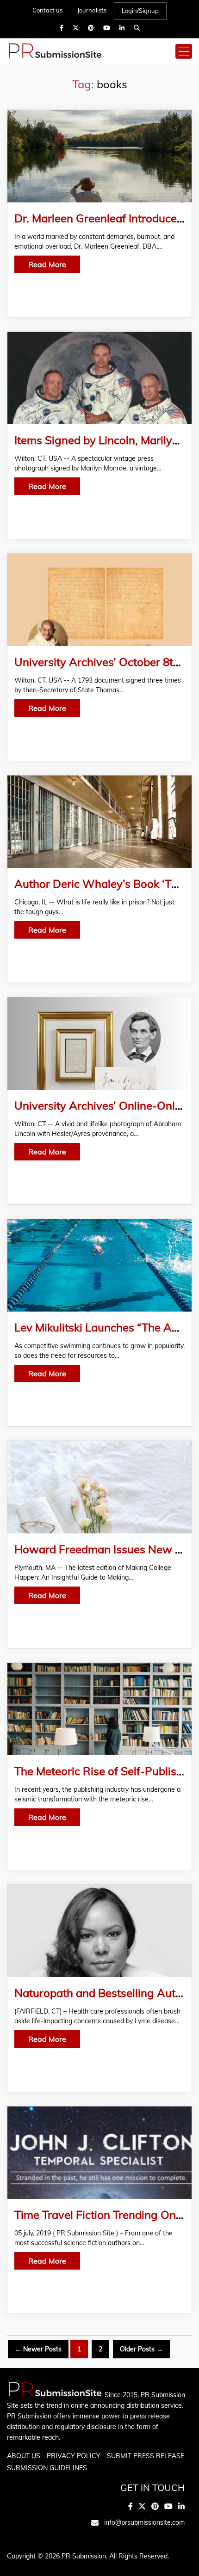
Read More (47, 264)
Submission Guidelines (47, 2468)
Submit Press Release (146, 2456)
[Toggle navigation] (184, 51)
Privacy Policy (74, 2456)
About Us (24, 2456)
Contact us (47, 10)
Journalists (92, 10)
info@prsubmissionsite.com (144, 2522)
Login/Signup (140, 11)
